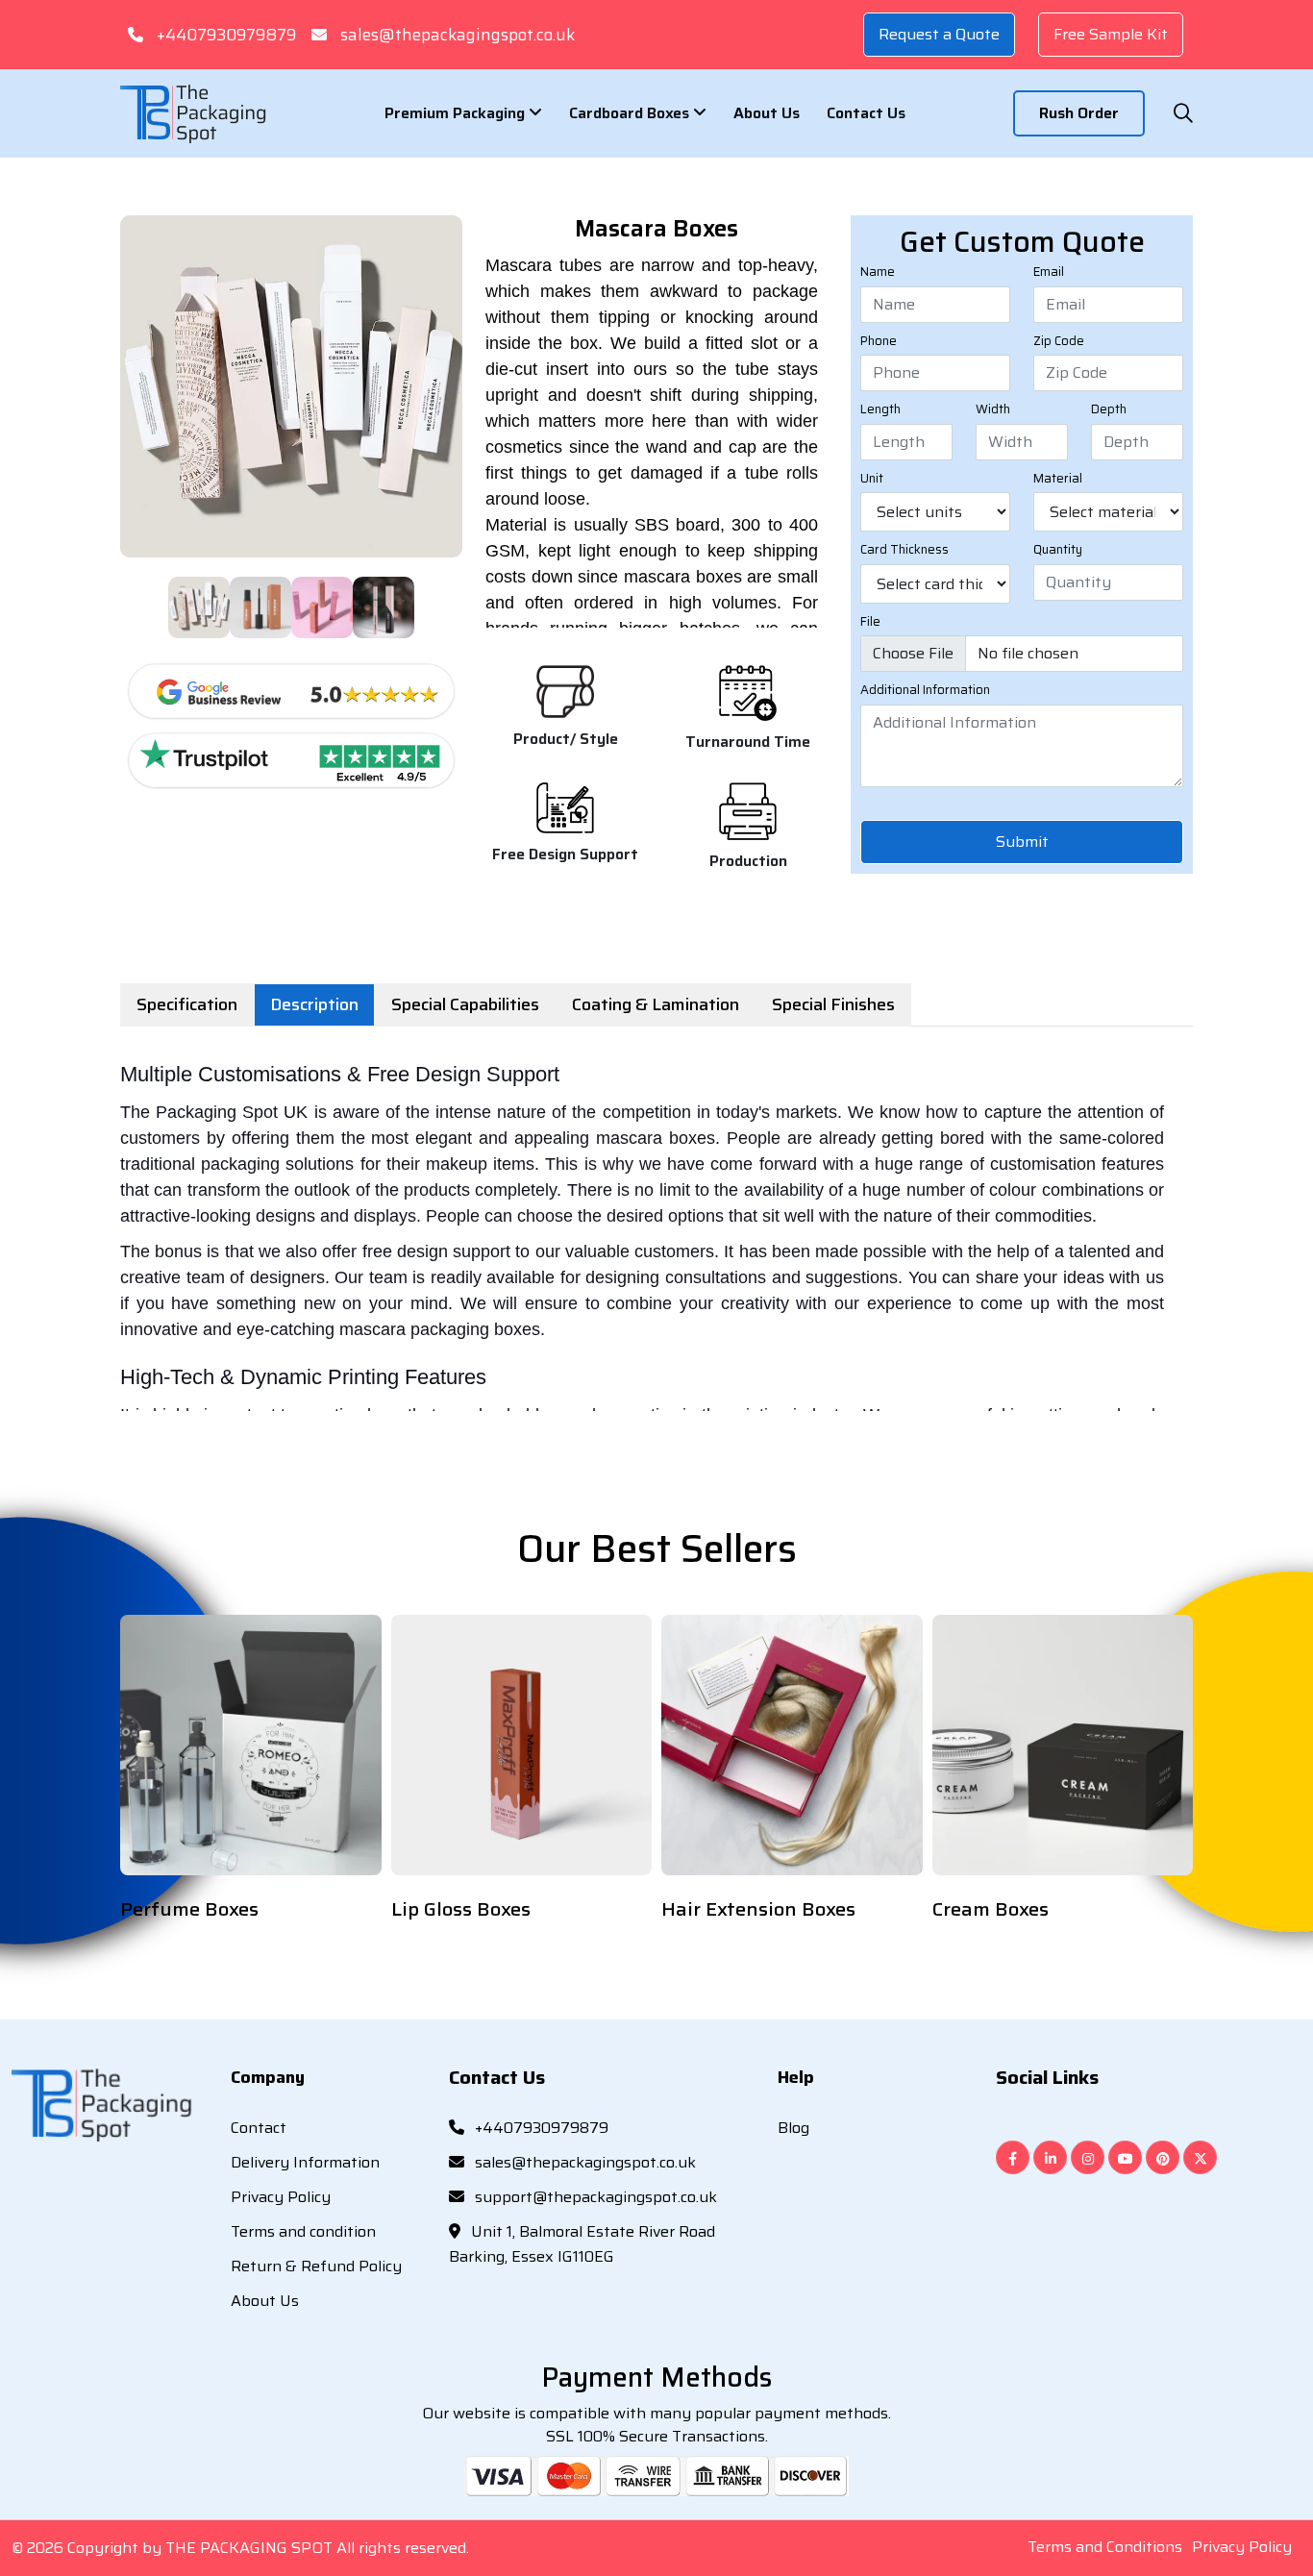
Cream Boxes (991, 1909)
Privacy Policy (281, 2197)
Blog (793, 2128)
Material (1058, 479)
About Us (767, 113)
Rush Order (1079, 113)
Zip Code (1059, 341)
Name (878, 272)
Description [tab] (314, 1004)
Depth (1109, 409)
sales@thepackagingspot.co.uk (458, 35)
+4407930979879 (226, 35)
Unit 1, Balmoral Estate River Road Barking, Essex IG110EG (582, 2244)
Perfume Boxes (189, 1909)
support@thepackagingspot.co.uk (594, 2197)
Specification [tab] (187, 1004)
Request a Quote (939, 34)
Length (880, 409)
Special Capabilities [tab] (465, 1004)
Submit (1022, 842)
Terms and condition (303, 2231)
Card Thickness (904, 550)
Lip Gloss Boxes (461, 1909)
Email (1049, 272)
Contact (259, 2128)
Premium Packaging (457, 113)
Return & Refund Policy (316, 2266)
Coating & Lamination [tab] (656, 1004)
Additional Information (925, 690)
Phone (879, 341)
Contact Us (866, 113)
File (870, 622)
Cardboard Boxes (631, 113)
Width (993, 409)
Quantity (1058, 550)
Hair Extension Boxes (758, 1909)
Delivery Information (305, 2162)
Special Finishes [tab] (833, 1004)
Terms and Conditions (1105, 2547)
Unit (872, 479)
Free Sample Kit (1111, 34)
